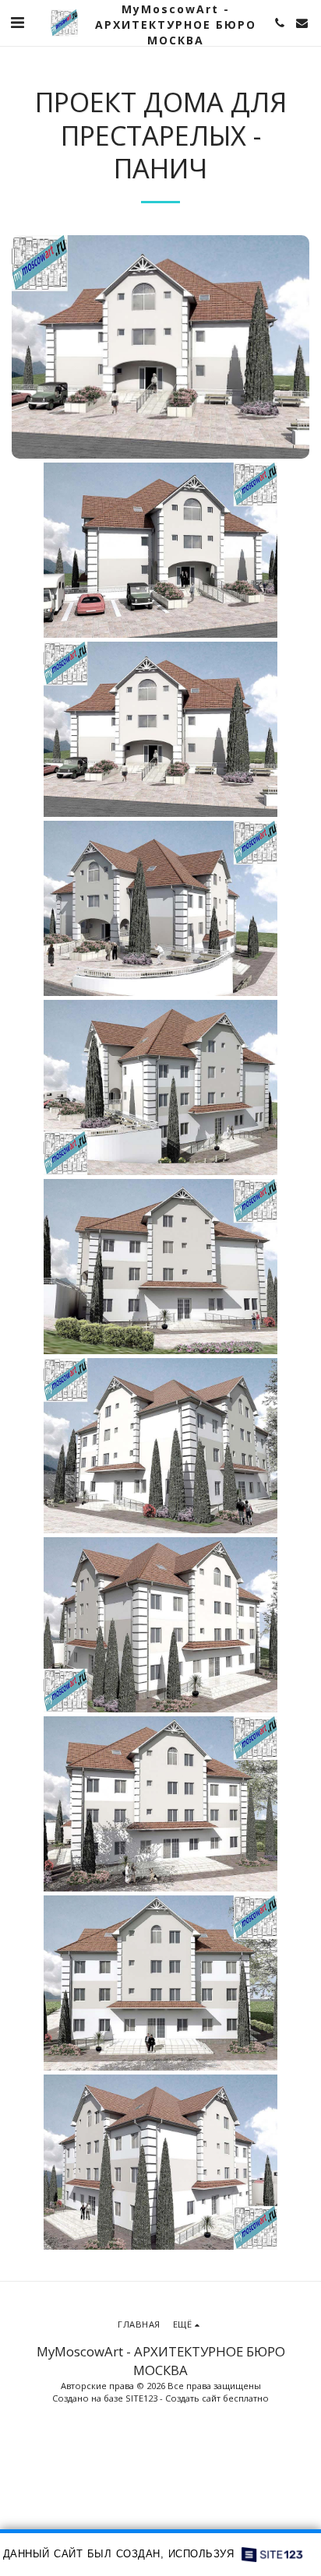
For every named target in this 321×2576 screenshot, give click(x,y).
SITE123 (141, 2398)
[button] (17, 22)
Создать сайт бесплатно (217, 2398)
